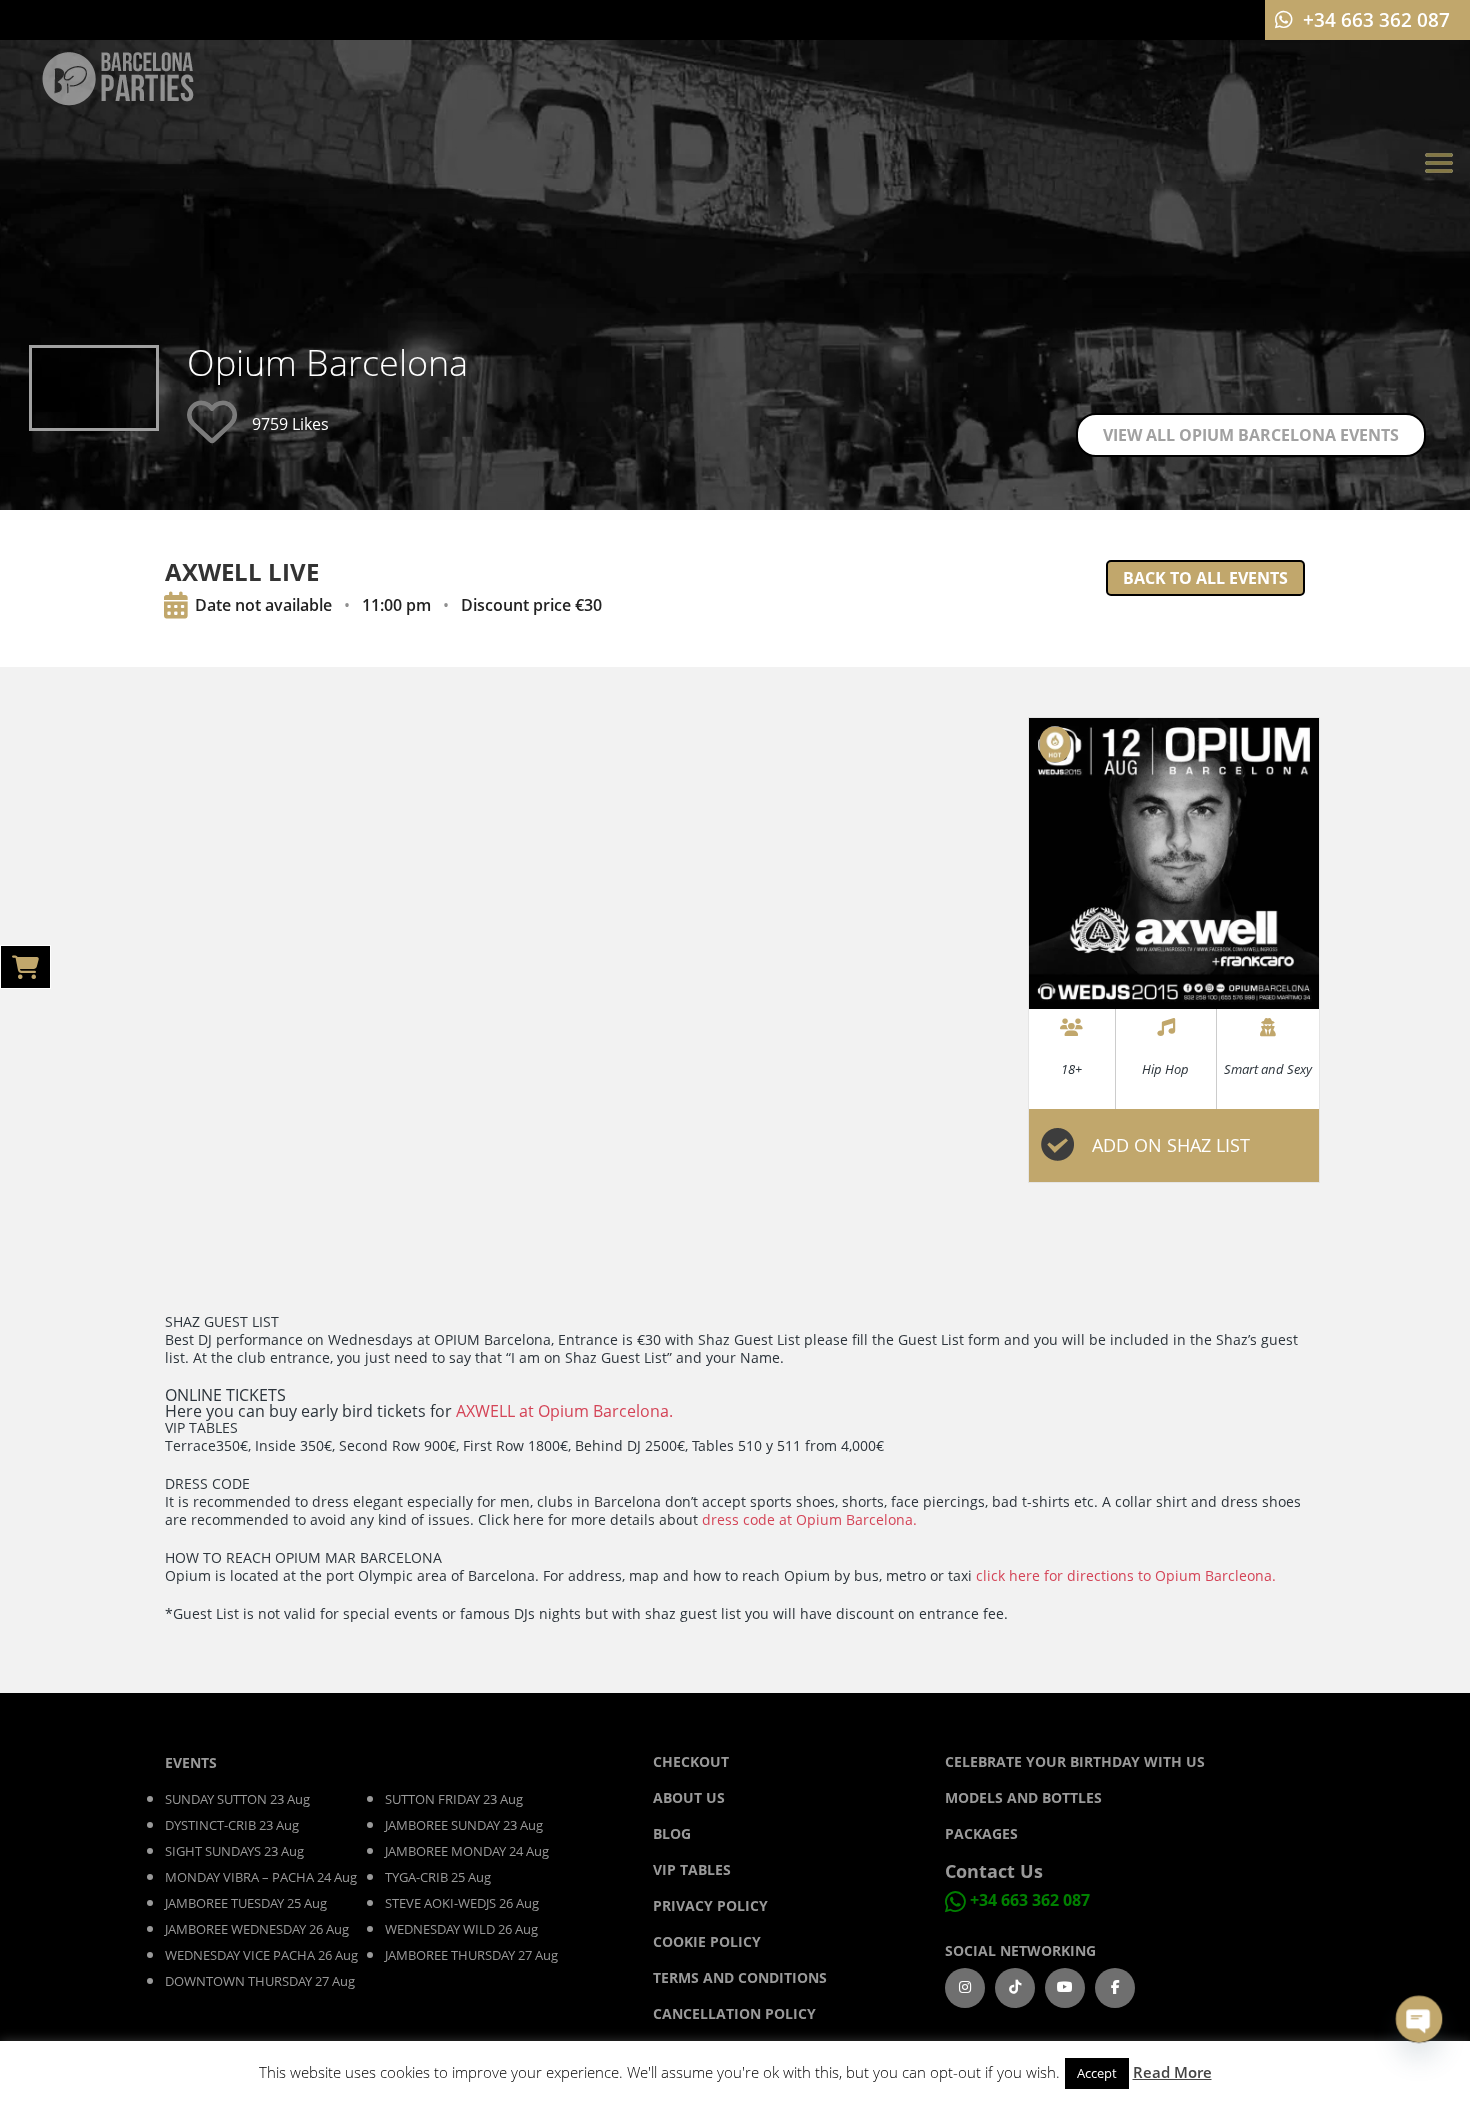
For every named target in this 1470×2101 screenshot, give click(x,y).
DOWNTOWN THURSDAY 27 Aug (260, 1981)
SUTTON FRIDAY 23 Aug (454, 1799)
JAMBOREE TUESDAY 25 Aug (246, 1903)
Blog (674, 1833)
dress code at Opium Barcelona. (809, 1519)
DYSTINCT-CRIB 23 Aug (232, 1825)
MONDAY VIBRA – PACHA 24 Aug (261, 1877)
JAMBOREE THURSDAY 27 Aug (471, 1955)
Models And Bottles (1023, 1797)
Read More (1172, 2072)
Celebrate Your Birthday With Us (1075, 1761)
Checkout (691, 1761)
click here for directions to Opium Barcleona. (1126, 1575)
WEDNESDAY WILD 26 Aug (461, 1929)
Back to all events (1205, 578)
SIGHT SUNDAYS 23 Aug (234, 1851)
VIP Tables (692, 1869)
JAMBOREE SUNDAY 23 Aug (464, 1825)
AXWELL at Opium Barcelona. (564, 1411)
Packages (981, 1833)
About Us (689, 1797)
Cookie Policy (707, 1941)
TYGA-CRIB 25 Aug (438, 1877)
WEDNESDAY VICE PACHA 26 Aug (261, 1955)
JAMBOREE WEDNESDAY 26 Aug (257, 1929)
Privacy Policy (710, 1905)
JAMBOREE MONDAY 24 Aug (467, 1851)
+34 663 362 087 (1030, 1900)
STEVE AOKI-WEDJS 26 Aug (462, 1903)
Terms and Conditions (740, 1977)
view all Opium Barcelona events (1251, 435)
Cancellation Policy (734, 2013)
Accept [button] (1097, 2073)
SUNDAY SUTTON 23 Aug (237, 1799)
